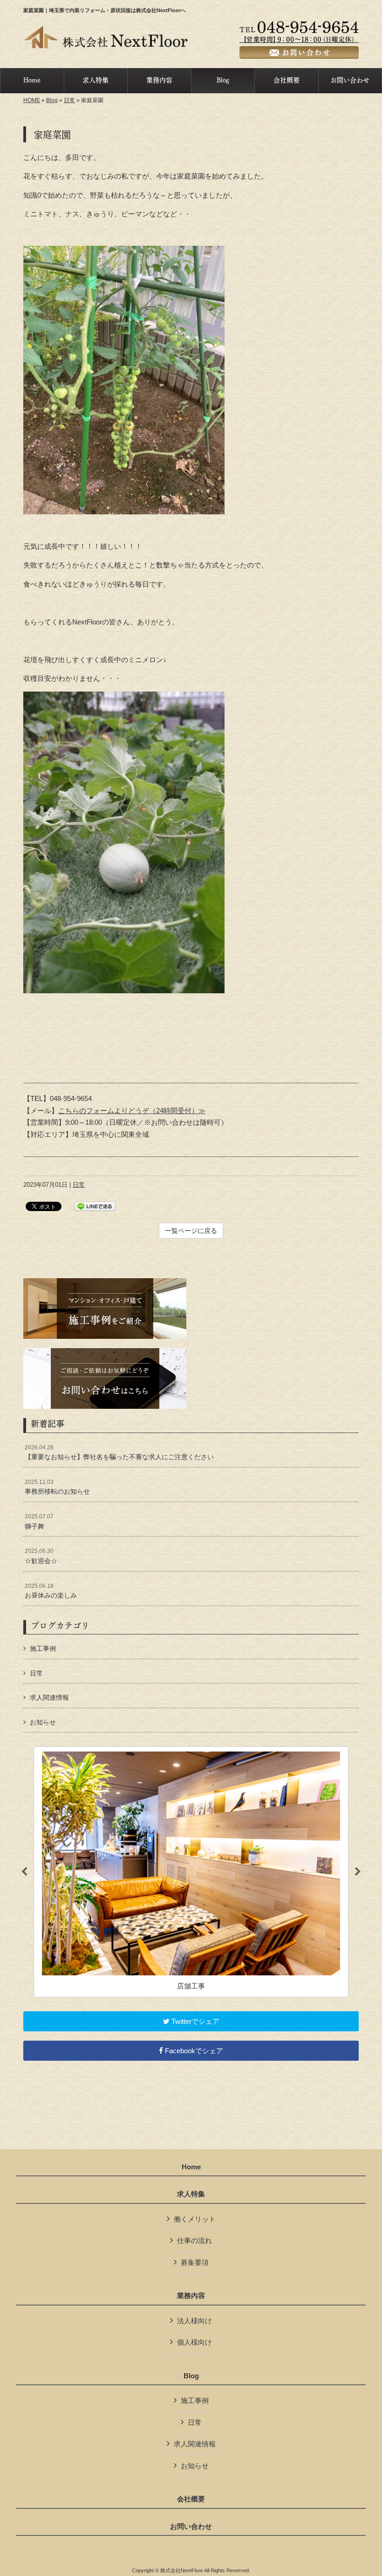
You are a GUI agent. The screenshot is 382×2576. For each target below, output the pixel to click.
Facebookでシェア (193, 2051)
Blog (52, 100)
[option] (191, 1872)
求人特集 (191, 2194)
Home (191, 2167)
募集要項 (195, 2262)
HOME (32, 100)
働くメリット (195, 2219)
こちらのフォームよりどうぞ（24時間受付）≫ (132, 1111)
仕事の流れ (194, 2240)
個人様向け (194, 2342)
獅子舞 (39, 1522)
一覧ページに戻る (191, 1231)
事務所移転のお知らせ (57, 1487)
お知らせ (43, 1722)
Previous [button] (24, 1872)
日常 (69, 100)
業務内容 (191, 2296)
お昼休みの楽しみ (51, 1591)
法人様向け (194, 2321)
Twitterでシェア (194, 2021)
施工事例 (43, 1648)
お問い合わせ (191, 2527)
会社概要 (191, 2499)
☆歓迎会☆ (41, 1556)
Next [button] (358, 1872)
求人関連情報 (49, 1697)
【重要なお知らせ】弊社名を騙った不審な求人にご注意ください (119, 1453)
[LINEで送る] (95, 1206)
